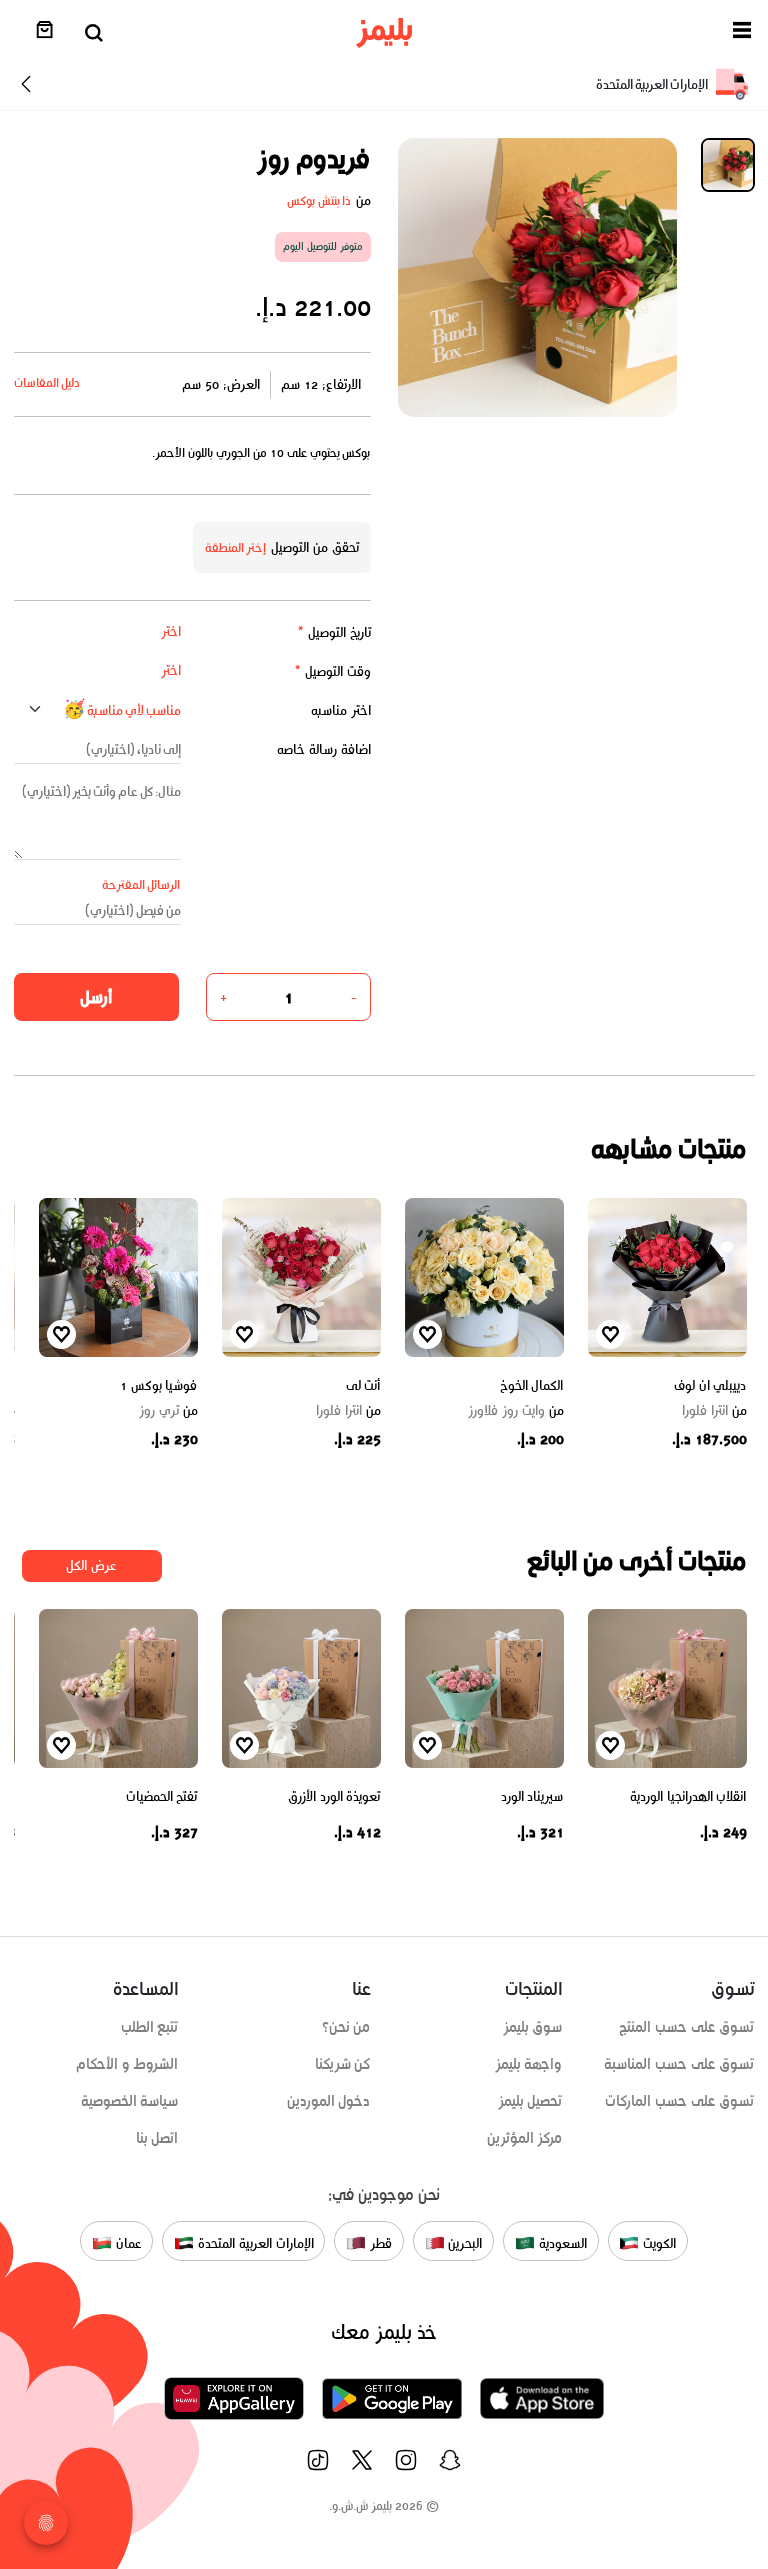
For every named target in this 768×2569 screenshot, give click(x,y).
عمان (127, 2243)
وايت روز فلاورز (515, 1411)
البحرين (464, 2243)
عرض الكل (91, 1565)
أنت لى (363, 1385)
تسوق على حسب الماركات (679, 2101)
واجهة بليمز (529, 2064)
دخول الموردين (329, 2101)
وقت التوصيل (332, 671)
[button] (742, 33)
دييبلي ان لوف (710, 1385)
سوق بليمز (533, 2027)
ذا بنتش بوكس (319, 200)
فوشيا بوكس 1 (158, 1385)
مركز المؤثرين (525, 2138)
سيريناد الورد (532, 1796)
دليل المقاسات (47, 382)
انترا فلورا (714, 1411)
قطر (379, 2243)
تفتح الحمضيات (162, 1796)
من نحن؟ (346, 2027)
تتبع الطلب (150, 2027)
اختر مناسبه (341, 710)
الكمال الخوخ (532, 1385)
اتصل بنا (157, 2138)
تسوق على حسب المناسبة (679, 2064)
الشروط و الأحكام (127, 2064)
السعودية (561, 2243)
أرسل (96, 997)
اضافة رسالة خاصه (324, 749)
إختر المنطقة (236, 547)
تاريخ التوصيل (334, 632)
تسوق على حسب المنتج (686, 2027)
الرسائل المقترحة (141, 884)
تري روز (168, 1411)
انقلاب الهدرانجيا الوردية (688, 1796)
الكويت (657, 2243)
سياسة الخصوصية (130, 2101)
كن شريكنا (343, 2064)
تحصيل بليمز (530, 2101)
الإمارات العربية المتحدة (253, 2243)
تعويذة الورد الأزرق (334, 1796)
